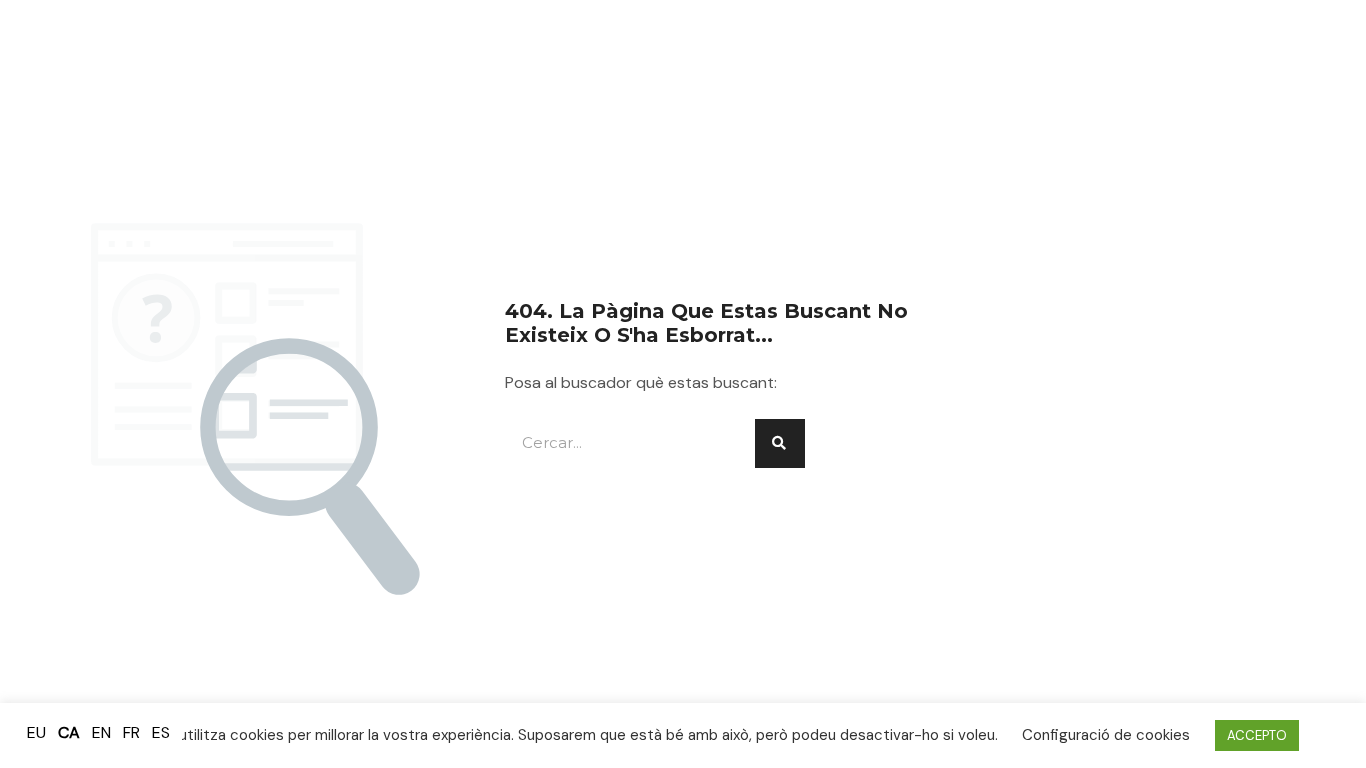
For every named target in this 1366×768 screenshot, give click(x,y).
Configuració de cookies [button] (1106, 735)
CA (69, 732)
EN (101, 732)
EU (36, 732)
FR (131, 732)
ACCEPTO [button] (1257, 735)
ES (161, 732)
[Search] (780, 443)
